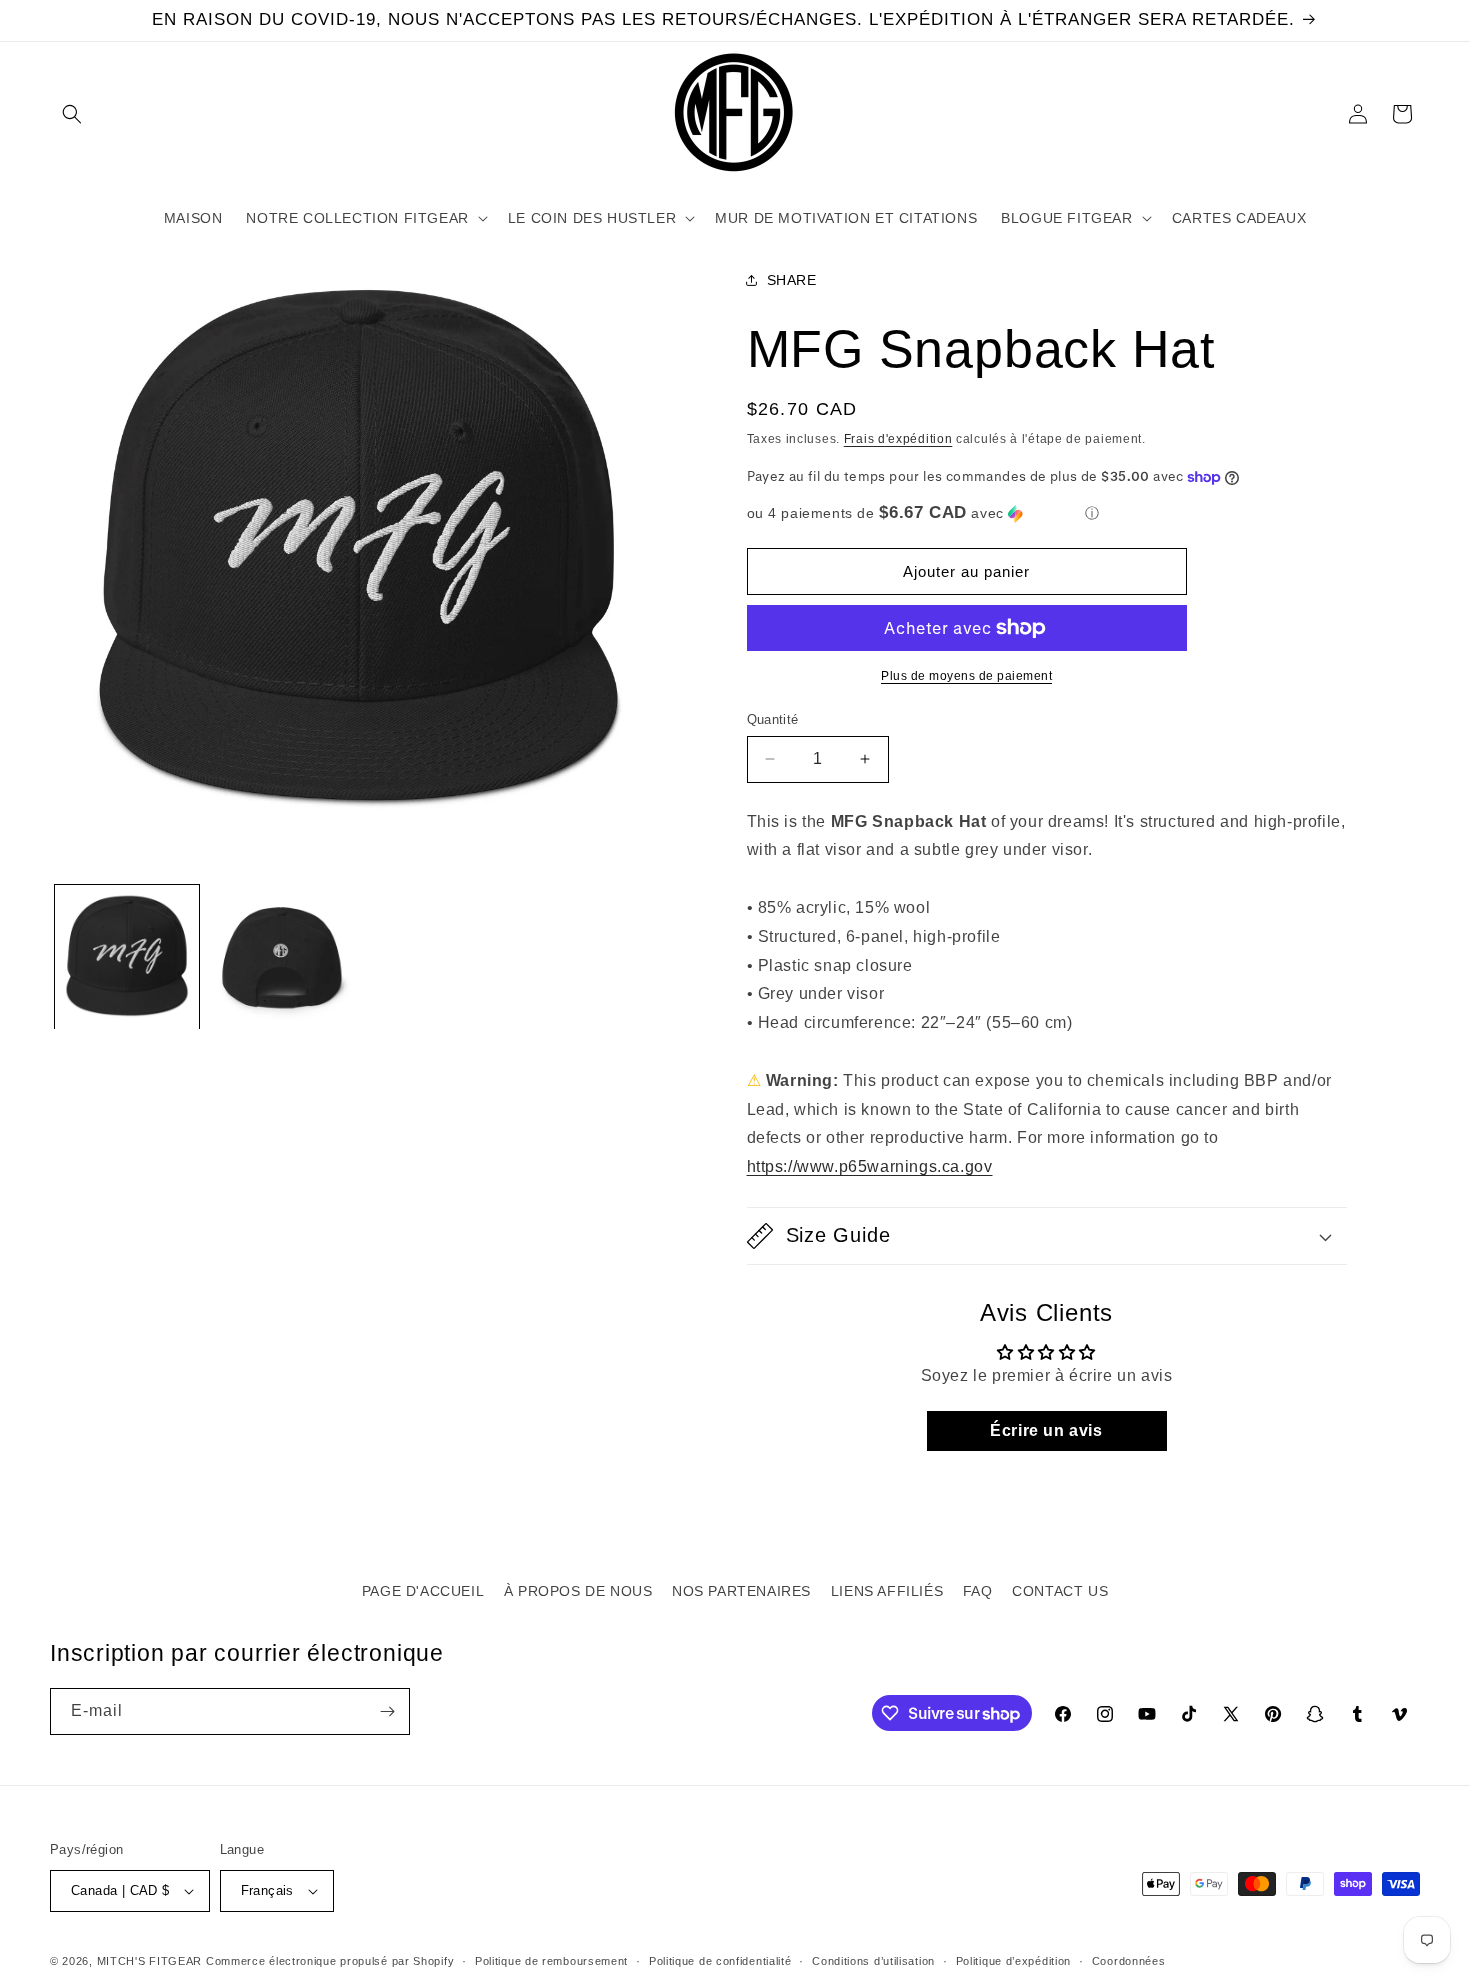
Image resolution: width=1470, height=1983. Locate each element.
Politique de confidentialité (720, 1961)
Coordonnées (1129, 1961)
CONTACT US (1060, 1591)
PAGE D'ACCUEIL (423, 1591)
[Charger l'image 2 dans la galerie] (281, 957)
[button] (72, 114)
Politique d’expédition (1013, 1961)
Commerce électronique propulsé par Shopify (330, 1961)
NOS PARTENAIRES (741, 1591)
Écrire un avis (1046, 1430)
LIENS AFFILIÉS (887, 1591)
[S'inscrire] (387, 1711)
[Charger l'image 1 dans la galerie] (127, 957)
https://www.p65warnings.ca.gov (870, 1166)
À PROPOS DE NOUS (578, 1591)
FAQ (978, 1591)
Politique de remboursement (551, 1961)
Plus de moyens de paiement (966, 676)
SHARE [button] (792, 280)
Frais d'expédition (898, 439)
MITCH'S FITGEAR (150, 1961)
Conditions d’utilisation (873, 1961)
